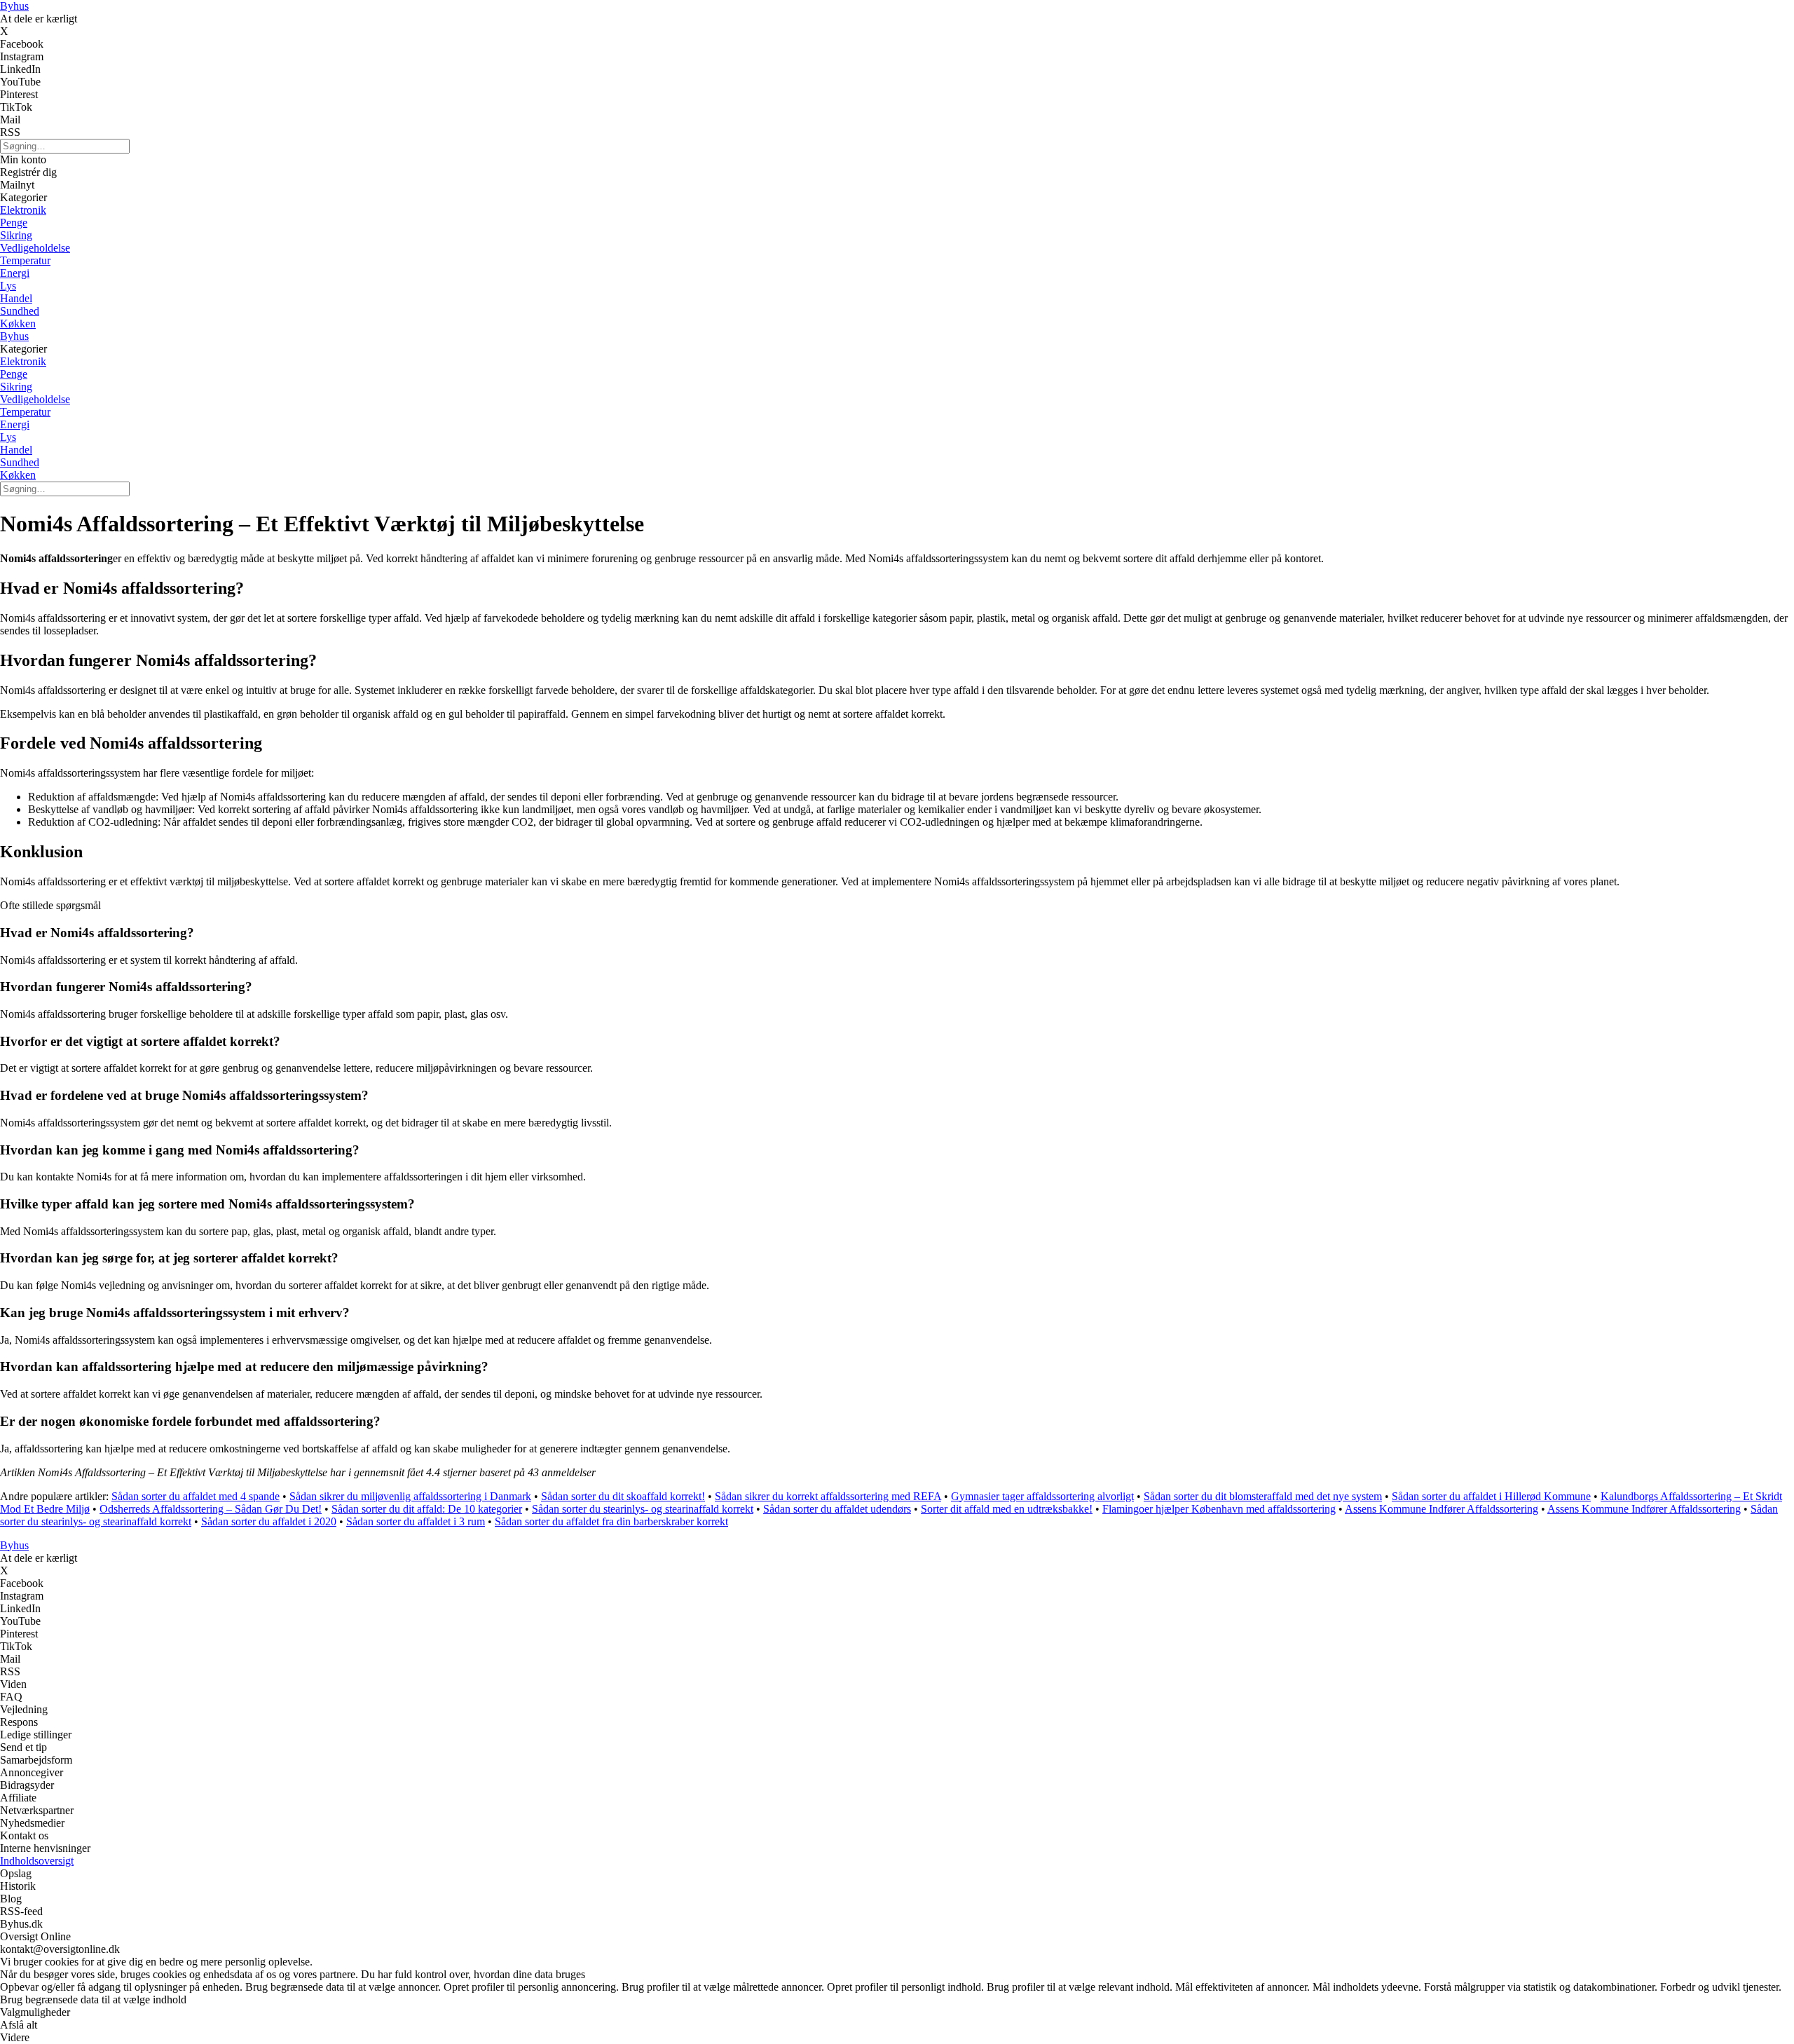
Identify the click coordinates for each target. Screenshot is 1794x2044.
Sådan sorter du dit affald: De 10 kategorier (427, 1509)
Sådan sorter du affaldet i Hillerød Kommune (1491, 1496)
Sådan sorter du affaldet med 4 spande (196, 1496)
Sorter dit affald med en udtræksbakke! (1007, 1509)
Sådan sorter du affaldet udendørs (837, 1509)
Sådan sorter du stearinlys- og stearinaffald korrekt (643, 1509)
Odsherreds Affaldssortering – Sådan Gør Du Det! (211, 1509)
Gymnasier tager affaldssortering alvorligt (1042, 1496)
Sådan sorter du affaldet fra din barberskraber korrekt (611, 1521)
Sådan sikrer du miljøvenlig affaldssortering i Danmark (410, 1496)
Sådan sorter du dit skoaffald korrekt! (623, 1496)
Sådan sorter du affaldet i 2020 (269, 1521)
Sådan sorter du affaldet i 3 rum (416, 1521)
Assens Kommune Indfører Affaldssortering (1442, 1509)
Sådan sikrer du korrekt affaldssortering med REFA (828, 1496)
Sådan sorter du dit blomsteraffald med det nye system (1263, 1496)
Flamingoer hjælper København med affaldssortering (1219, 1509)
